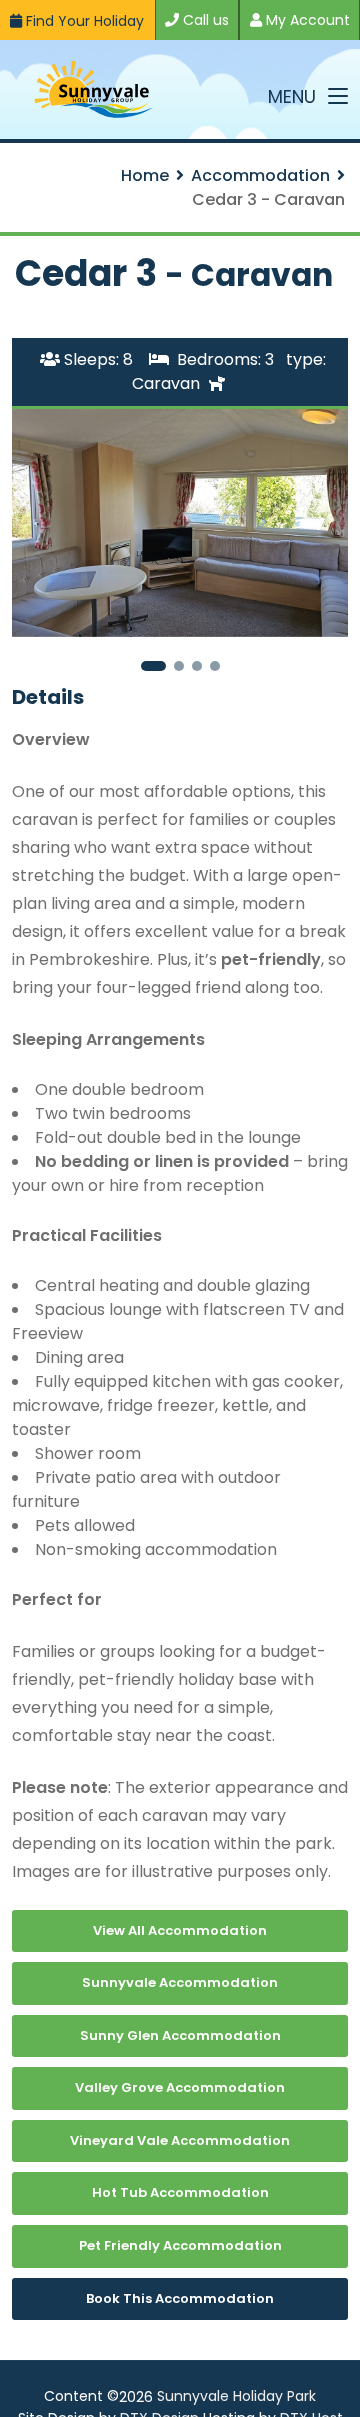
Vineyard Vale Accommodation (180, 2140)
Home (145, 175)
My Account (306, 20)
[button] (153, 666)
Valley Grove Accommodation (180, 2087)
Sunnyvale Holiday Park (236, 2396)
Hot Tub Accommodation (180, 2192)
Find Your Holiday (83, 21)
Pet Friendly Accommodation (180, 2245)
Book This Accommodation (180, 2298)
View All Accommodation (180, 1930)
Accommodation (260, 175)
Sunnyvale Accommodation (180, 1982)
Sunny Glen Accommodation (180, 2035)
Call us (204, 20)
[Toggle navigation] (338, 97)
